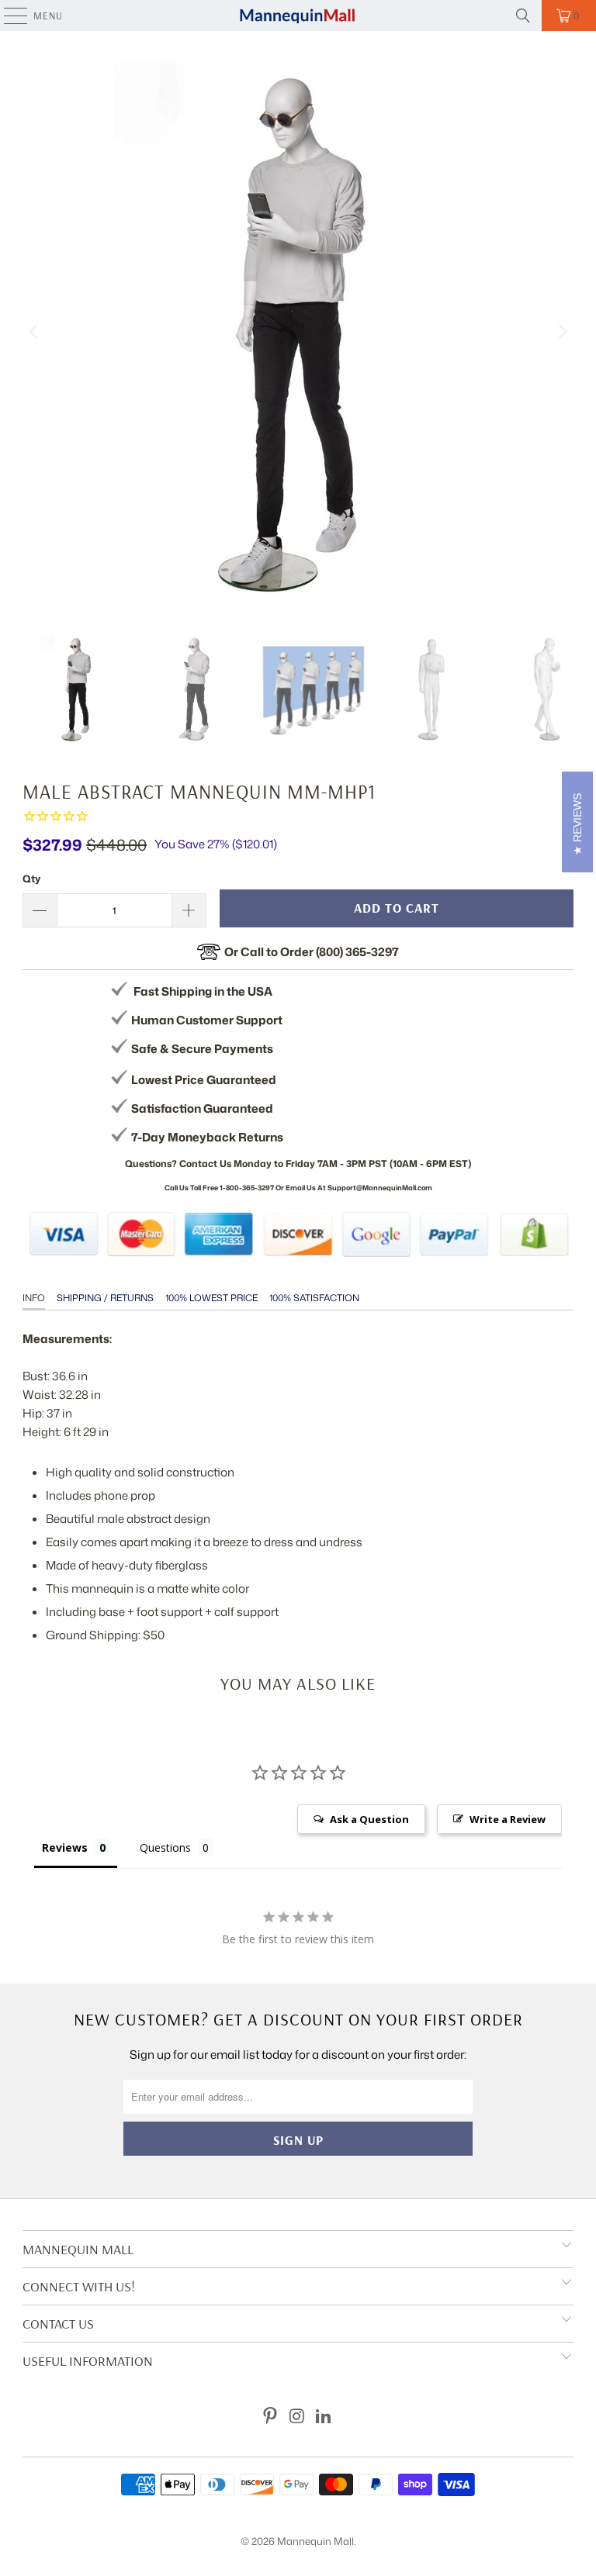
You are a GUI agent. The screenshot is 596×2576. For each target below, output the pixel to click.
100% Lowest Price (211, 1298)
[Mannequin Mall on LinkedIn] (324, 2417)
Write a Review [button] (508, 1819)
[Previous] (34, 332)
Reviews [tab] (65, 1847)
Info (34, 1298)
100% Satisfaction (314, 1298)
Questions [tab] (165, 1847)
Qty (31, 879)
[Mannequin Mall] (298, 16)
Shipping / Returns (105, 1298)
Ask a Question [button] (369, 1819)
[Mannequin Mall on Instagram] (297, 2417)
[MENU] (8, 16)
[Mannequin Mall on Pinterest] (270, 2417)
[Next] (562, 332)
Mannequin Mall (315, 2541)
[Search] (523, 16)
